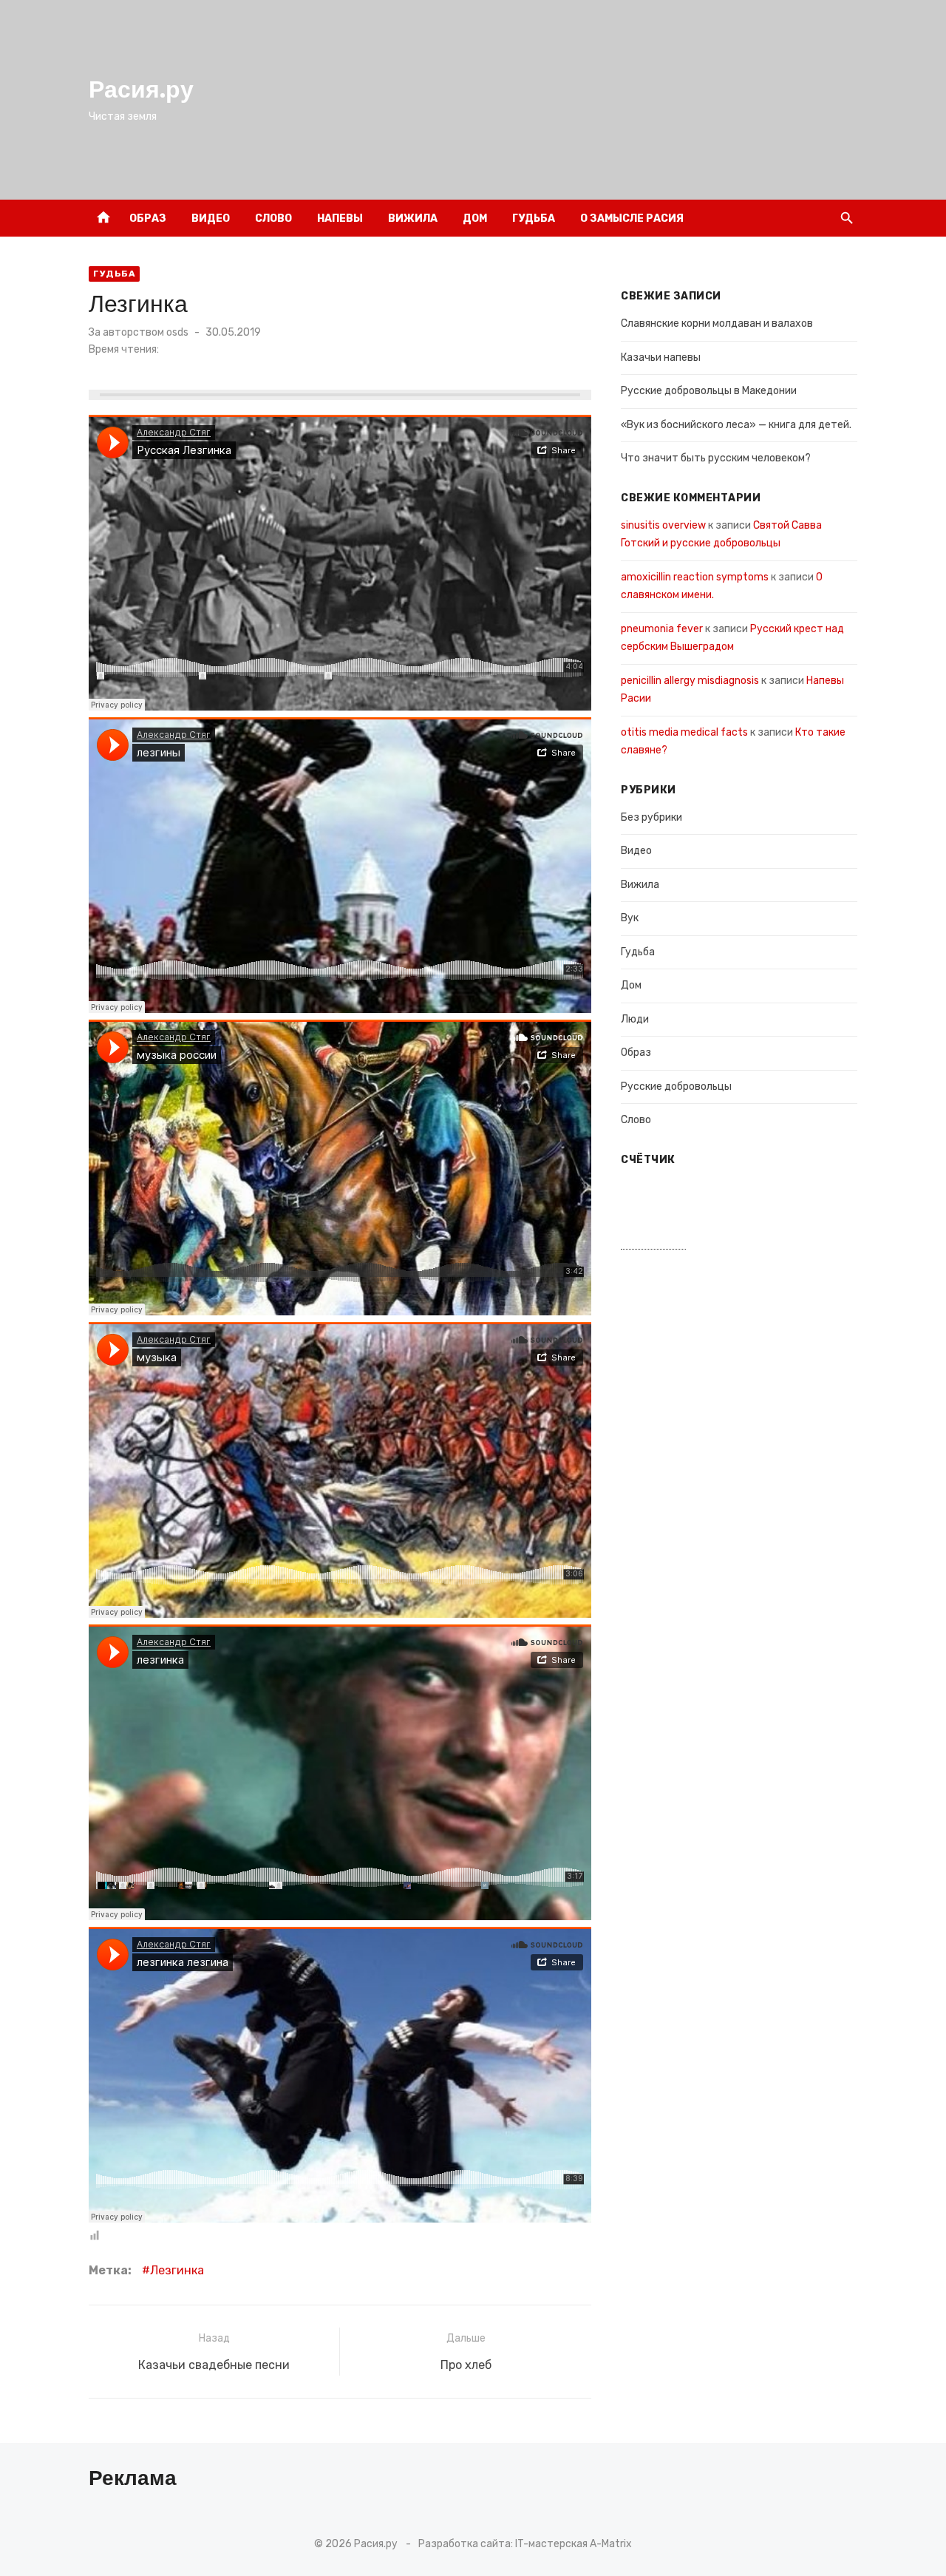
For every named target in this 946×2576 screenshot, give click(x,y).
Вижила (413, 218)
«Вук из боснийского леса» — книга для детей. (736, 425)
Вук (630, 918)
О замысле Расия (632, 218)
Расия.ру (141, 89)
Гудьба (534, 218)
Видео (211, 218)
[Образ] (815, 218)
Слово (273, 218)
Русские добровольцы (676, 1087)
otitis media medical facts (684, 732)
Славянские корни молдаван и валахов (717, 323)
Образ (148, 218)
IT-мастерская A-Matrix (574, 2544)
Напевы (340, 218)
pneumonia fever (662, 629)
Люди (635, 1019)
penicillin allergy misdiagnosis (690, 681)
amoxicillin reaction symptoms (695, 577)
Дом (475, 218)
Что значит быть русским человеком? (716, 458)
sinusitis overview (663, 525)
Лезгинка (177, 2270)
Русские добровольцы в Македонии (709, 391)
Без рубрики (651, 817)
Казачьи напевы (661, 357)
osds (177, 332)
